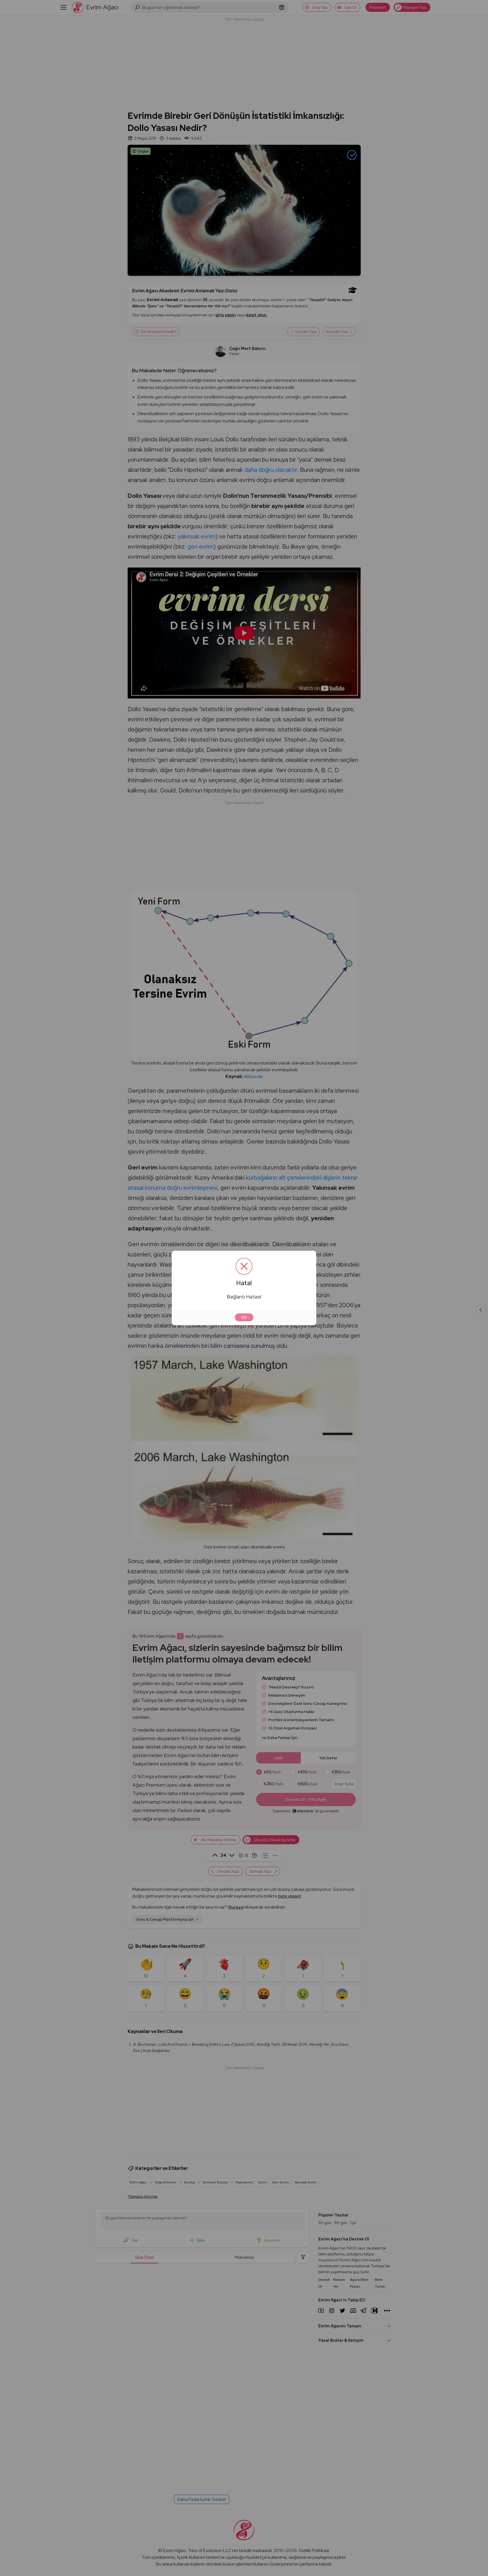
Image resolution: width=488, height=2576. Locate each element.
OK (244, 1317)
